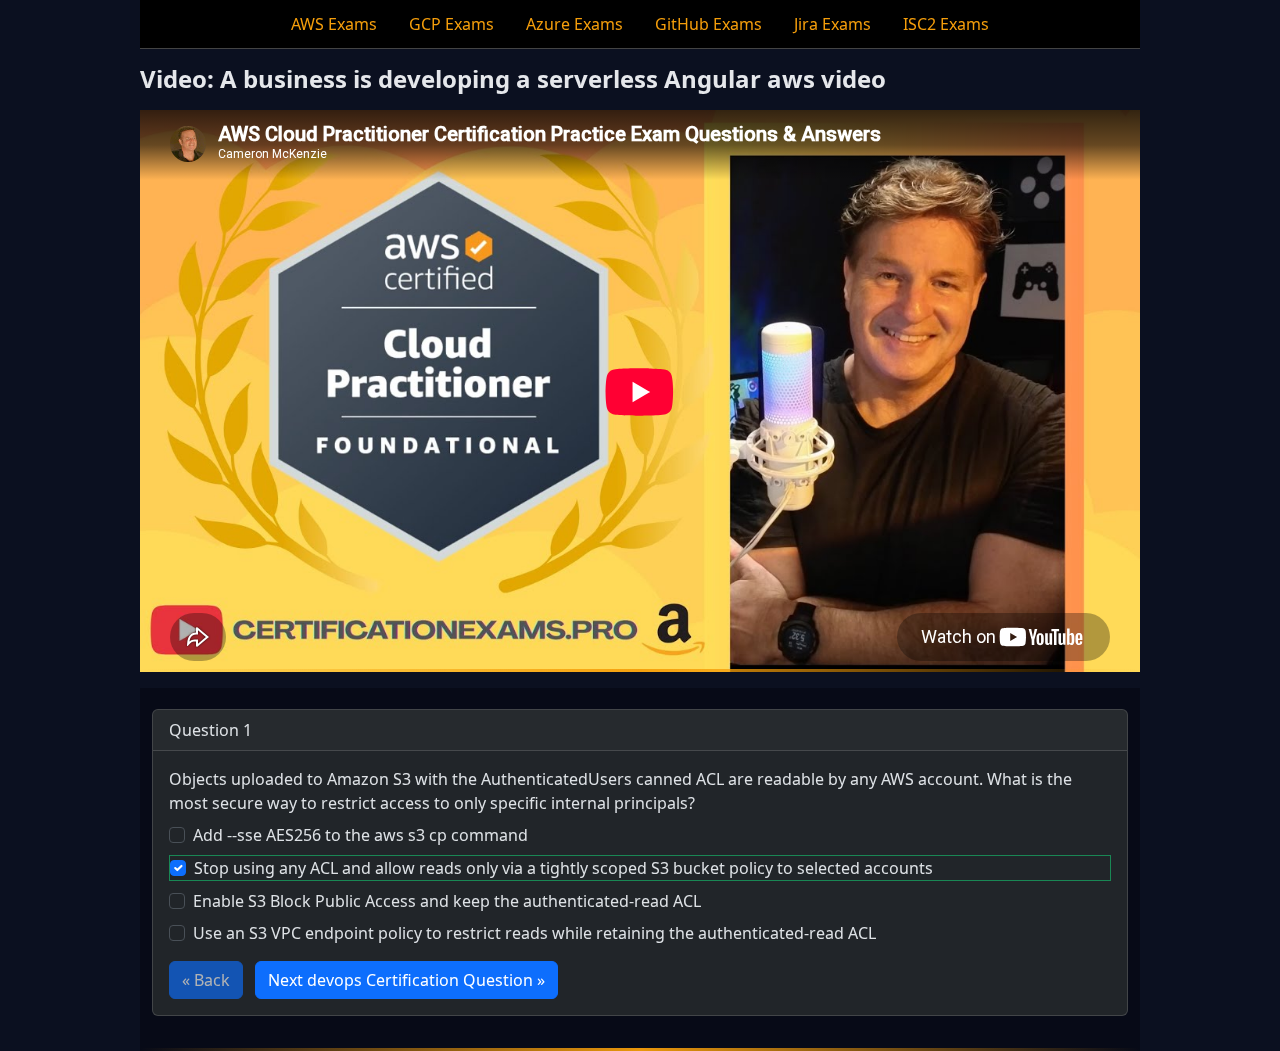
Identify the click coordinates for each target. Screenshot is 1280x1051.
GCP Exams (451, 24)
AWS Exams (334, 24)
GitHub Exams (708, 24)
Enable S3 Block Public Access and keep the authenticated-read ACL (447, 901)
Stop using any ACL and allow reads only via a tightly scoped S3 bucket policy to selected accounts (563, 868)
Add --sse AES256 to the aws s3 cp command (360, 835)
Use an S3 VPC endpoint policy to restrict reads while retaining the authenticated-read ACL (534, 933)
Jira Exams (832, 24)
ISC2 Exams (946, 24)
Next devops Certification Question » (406, 980)
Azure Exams (574, 24)
